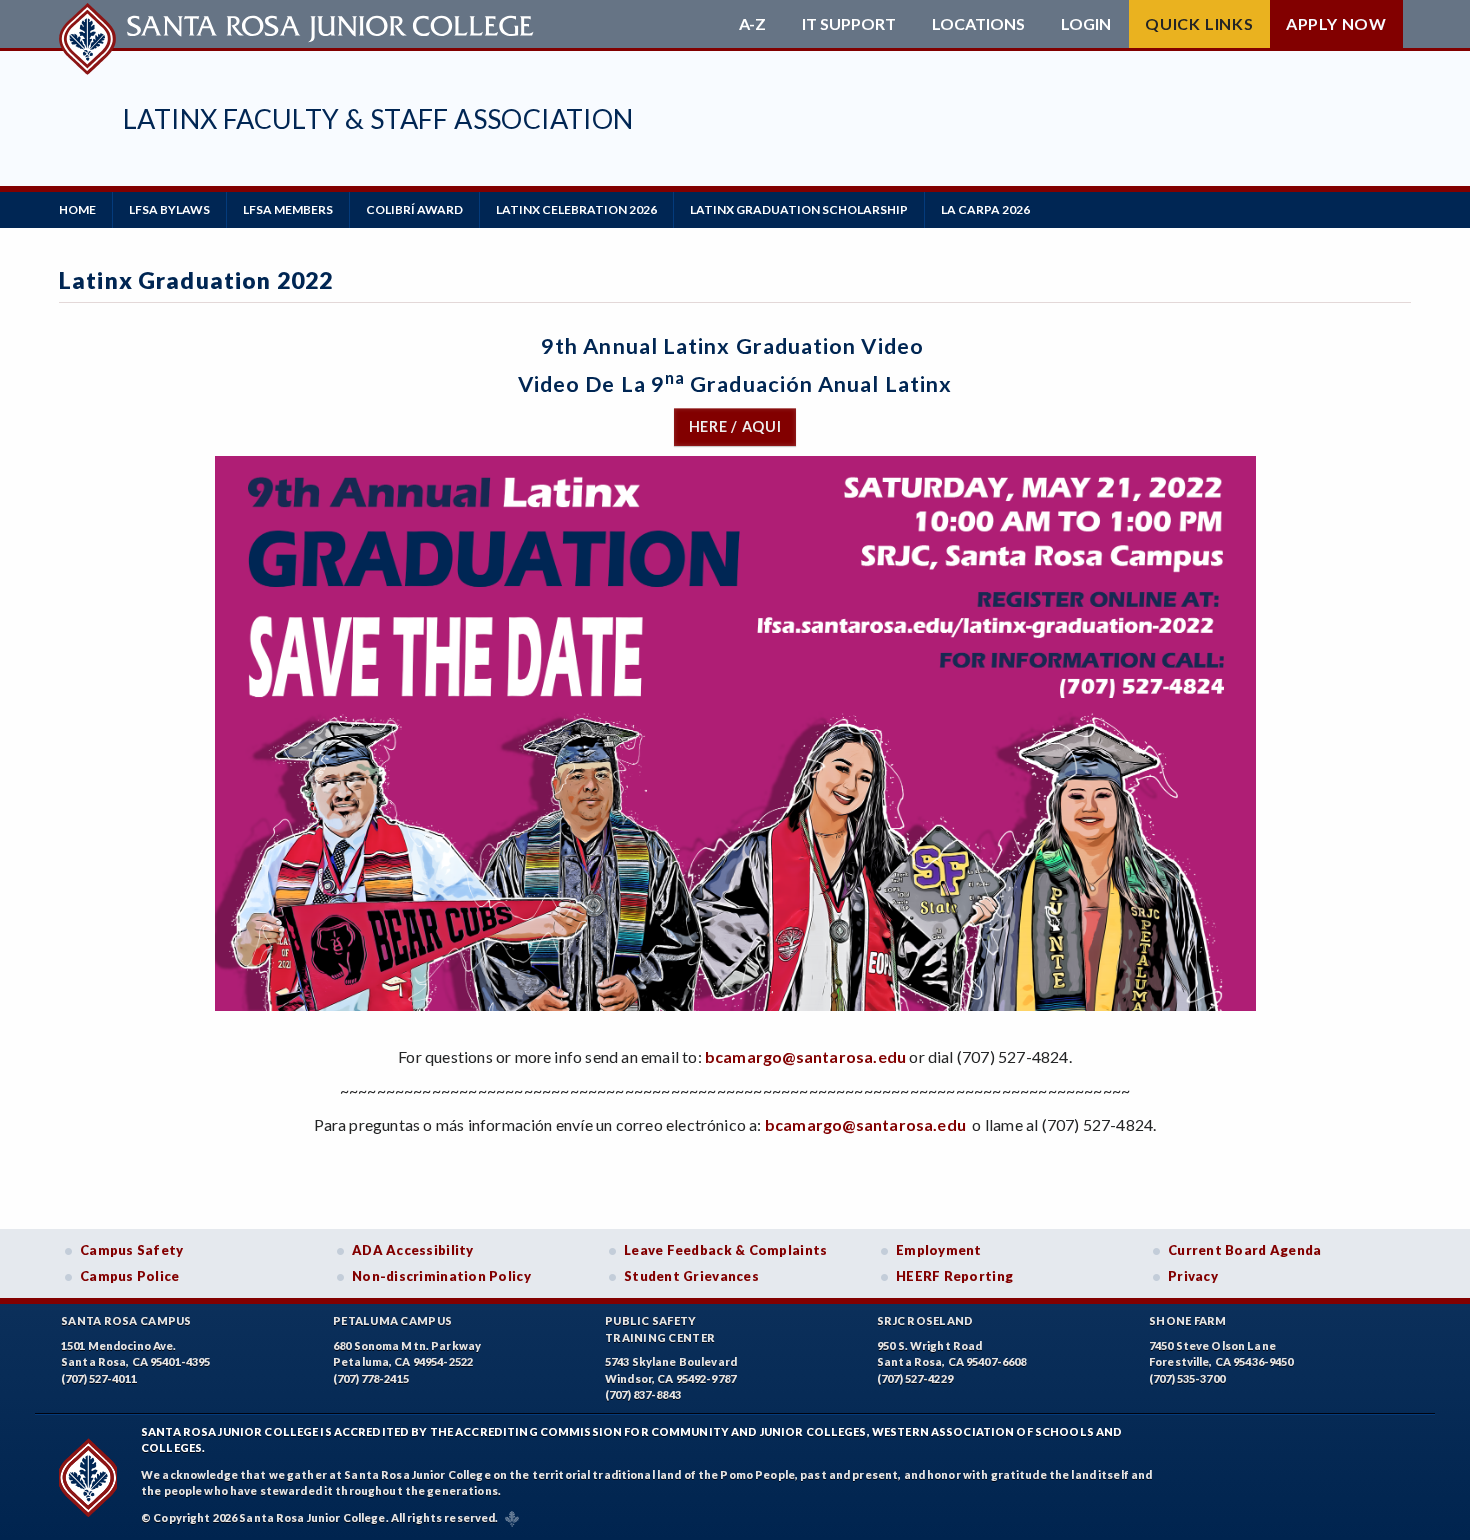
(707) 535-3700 (1187, 1378)
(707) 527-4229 (915, 1378)
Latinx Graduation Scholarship (799, 209)
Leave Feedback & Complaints (725, 1250)
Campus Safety (132, 1250)
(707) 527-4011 (99, 1378)
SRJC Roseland (925, 1320)
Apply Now (1336, 23)
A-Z (752, 24)
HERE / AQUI (735, 426)
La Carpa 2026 (985, 209)
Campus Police (130, 1276)
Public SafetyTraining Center (660, 1329)
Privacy (1193, 1276)
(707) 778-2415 (371, 1378)
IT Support (849, 24)
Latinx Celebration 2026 (576, 209)
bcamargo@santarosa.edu (805, 1056)
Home (77, 209)
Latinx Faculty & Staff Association (378, 118)
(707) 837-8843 (643, 1394)
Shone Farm (1188, 1320)
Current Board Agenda (1245, 1250)
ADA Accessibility (413, 1250)
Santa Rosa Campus (126, 1320)
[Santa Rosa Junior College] (299, 24)
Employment (939, 1250)
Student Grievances (691, 1276)
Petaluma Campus (392, 1320)
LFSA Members (288, 209)
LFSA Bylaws (169, 209)
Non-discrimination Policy (441, 1276)
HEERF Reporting (954, 1276)
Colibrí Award (414, 209)
